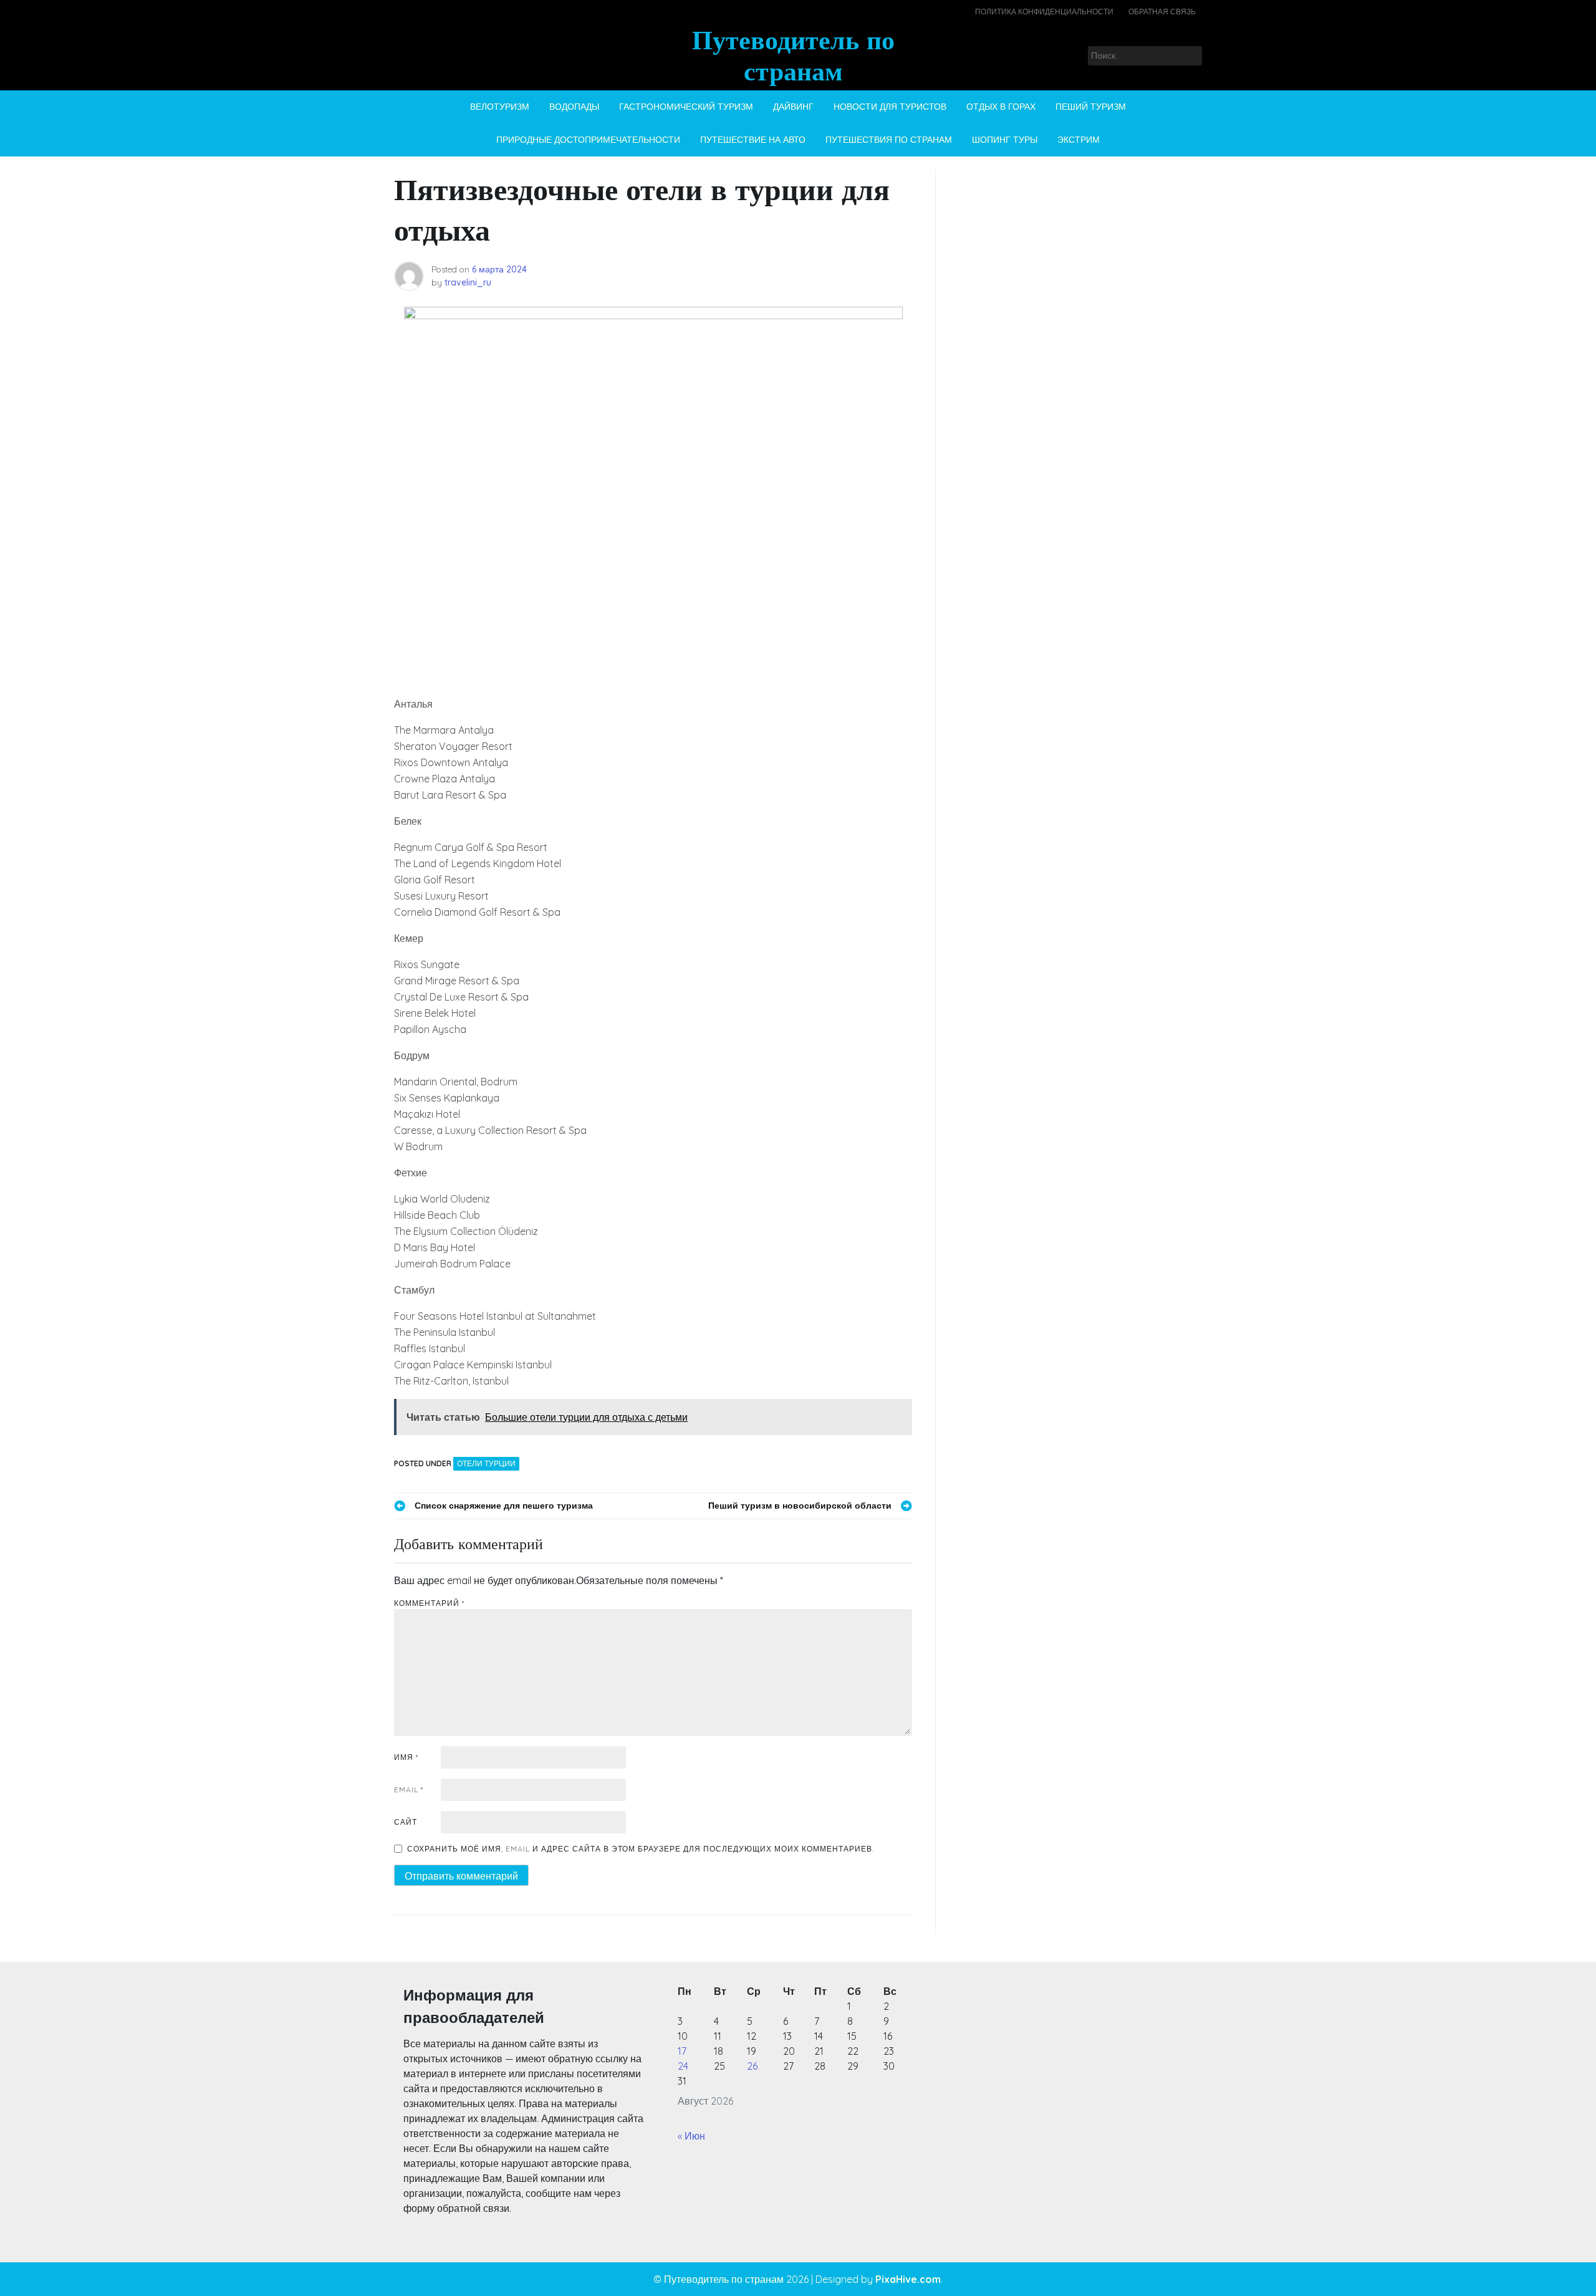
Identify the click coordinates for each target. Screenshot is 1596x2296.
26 (752, 2066)
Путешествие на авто (753, 140)
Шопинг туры (1005, 140)
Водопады (574, 107)
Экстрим (1079, 140)
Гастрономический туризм (686, 107)
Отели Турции (486, 1463)
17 (682, 2051)
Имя (406, 1757)
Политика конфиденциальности (1044, 12)
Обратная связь (1162, 12)
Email (409, 1789)
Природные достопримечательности (588, 140)
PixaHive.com (908, 2279)
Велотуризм (500, 107)
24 (683, 2066)
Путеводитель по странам (793, 55)
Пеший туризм (1091, 107)
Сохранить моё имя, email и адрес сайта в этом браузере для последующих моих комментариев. (641, 1849)
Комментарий (429, 1603)
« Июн (691, 2136)
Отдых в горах (1001, 107)
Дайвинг (793, 107)
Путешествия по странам (889, 140)
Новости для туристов (890, 107)
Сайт (406, 1822)
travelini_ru (468, 282)
